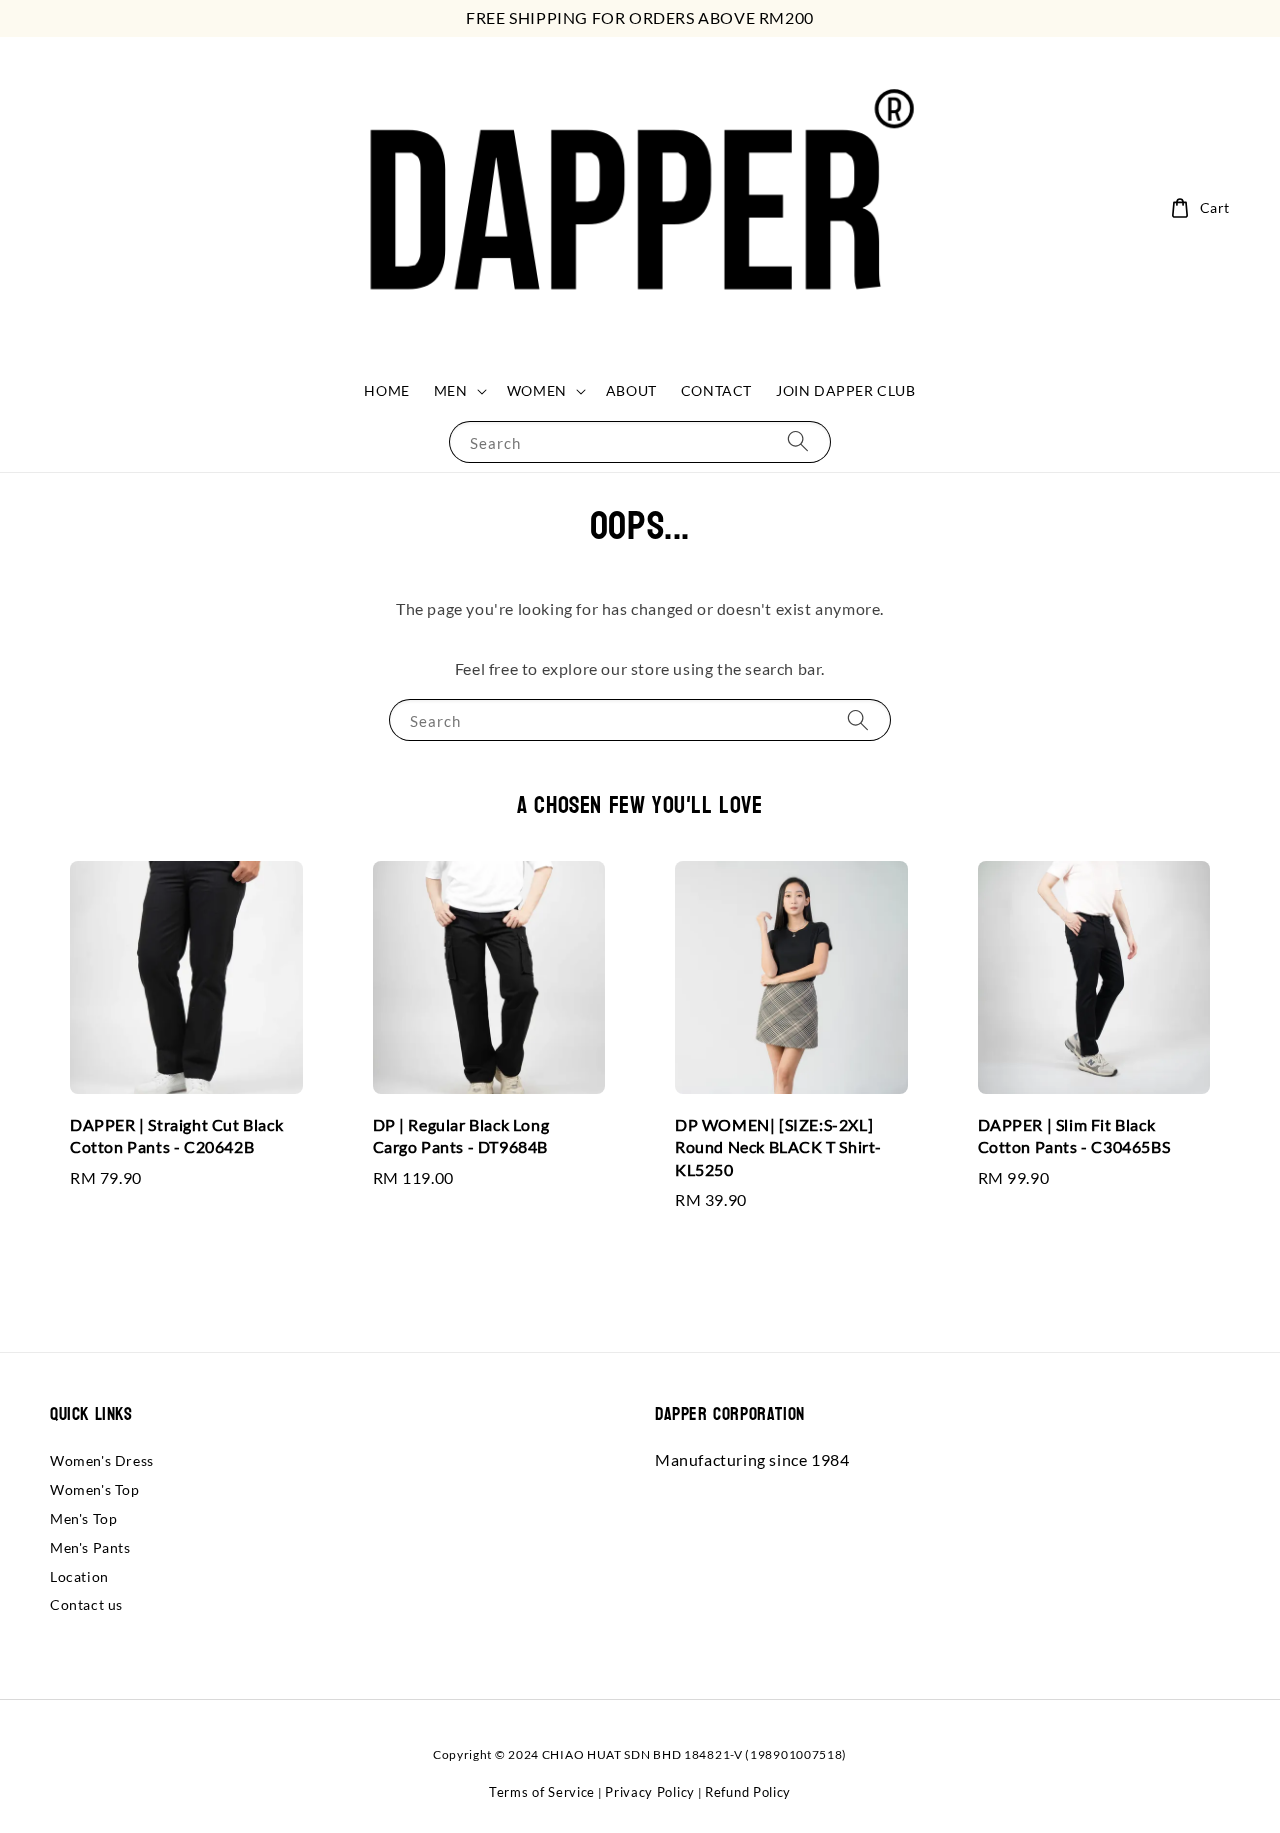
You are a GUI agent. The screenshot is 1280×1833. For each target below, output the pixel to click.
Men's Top (83, 1518)
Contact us (86, 1604)
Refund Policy (748, 1792)
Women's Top (95, 1489)
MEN (451, 390)
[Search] (798, 441)
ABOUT (631, 390)
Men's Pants (90, 1547)
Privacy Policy (650, 1792)
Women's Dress (102, 1460)
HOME (386, 390)
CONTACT (716, 390)
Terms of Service (542, 1792)
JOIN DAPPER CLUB (846, 390)
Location (79, 1576)
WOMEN (537, 390)
